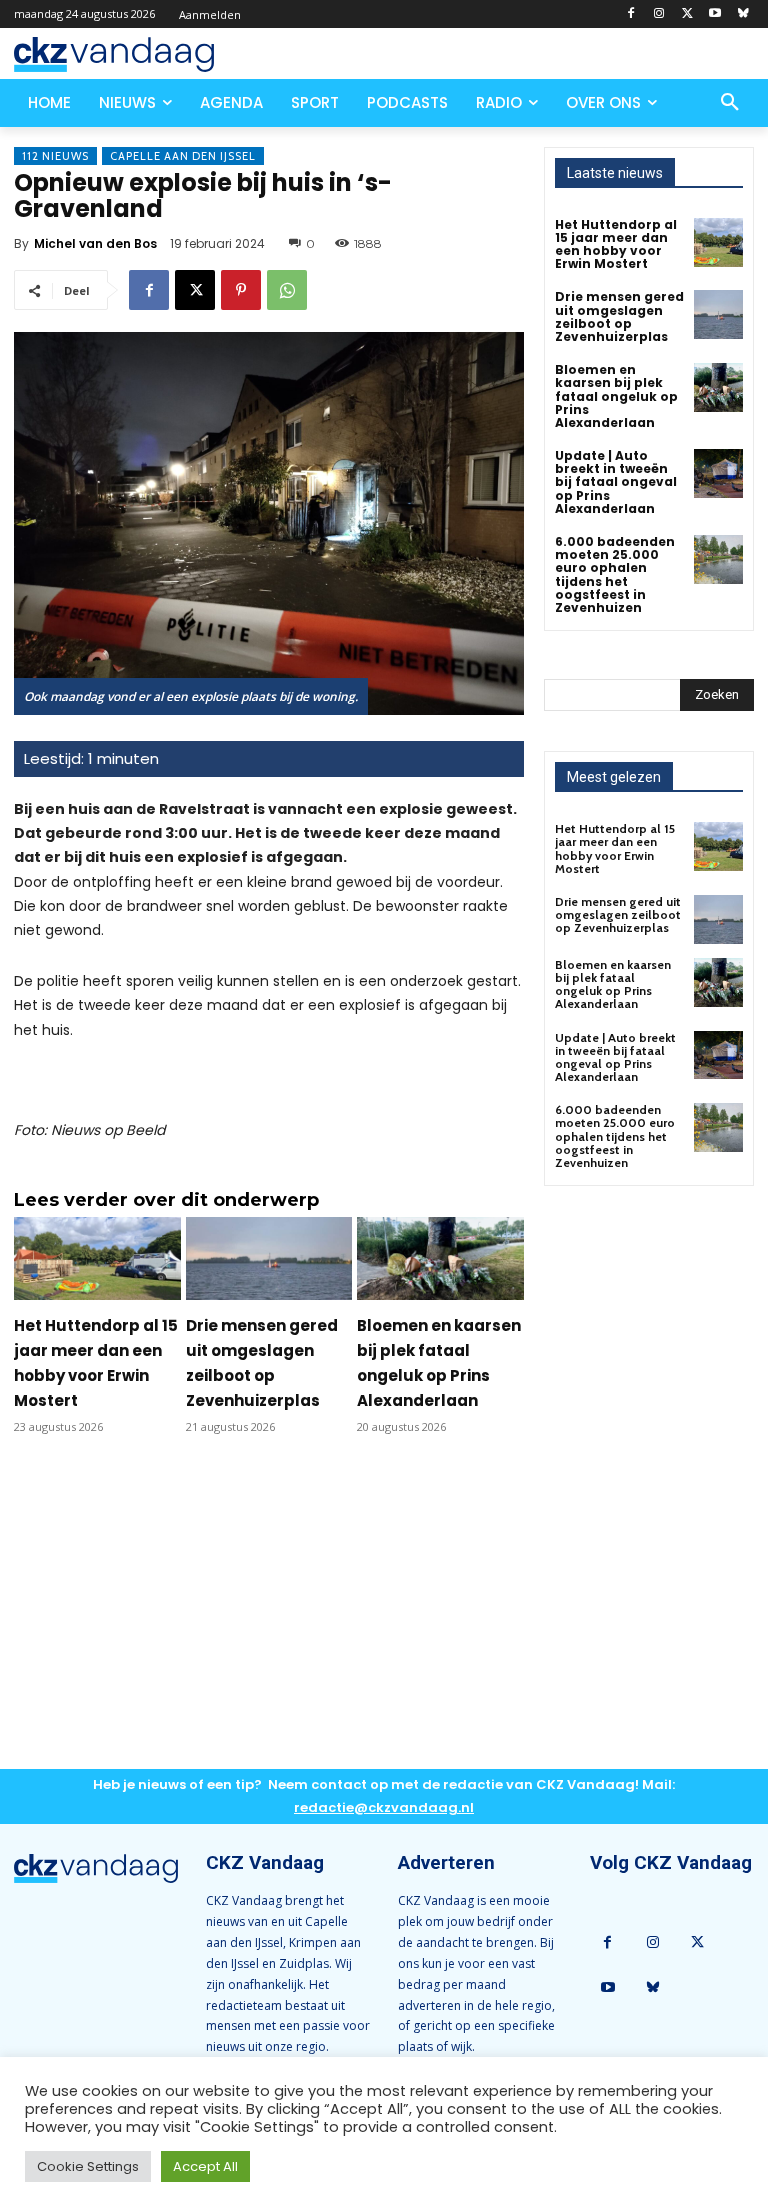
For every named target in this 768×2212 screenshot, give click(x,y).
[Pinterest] (241, 290)
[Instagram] (659, 14)
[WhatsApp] (287, 290)
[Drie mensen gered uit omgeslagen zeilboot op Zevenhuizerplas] (269, 1258)
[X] (687, 14)
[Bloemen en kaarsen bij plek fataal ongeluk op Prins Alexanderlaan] (440, 1258)
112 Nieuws (55, 156)
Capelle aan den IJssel (183, 156)
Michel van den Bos (95, 243)
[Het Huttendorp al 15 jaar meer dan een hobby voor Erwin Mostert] (97, 1258)
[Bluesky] (742, 14)
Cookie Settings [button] (88, 2166)
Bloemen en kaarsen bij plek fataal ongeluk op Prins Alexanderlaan (616, 396)
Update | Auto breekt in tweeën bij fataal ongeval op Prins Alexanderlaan (616, 482)
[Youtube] (714, 14)
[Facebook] (631, 14)
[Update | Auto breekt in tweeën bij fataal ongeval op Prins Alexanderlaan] (718, 473)
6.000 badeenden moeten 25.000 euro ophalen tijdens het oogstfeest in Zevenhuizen (615, 574)
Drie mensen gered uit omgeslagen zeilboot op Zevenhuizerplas (619, 316)
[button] (730, 103)
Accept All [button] (205, 2166)
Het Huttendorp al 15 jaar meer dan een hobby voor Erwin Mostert (616, 244)
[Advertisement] (269, 1618)
